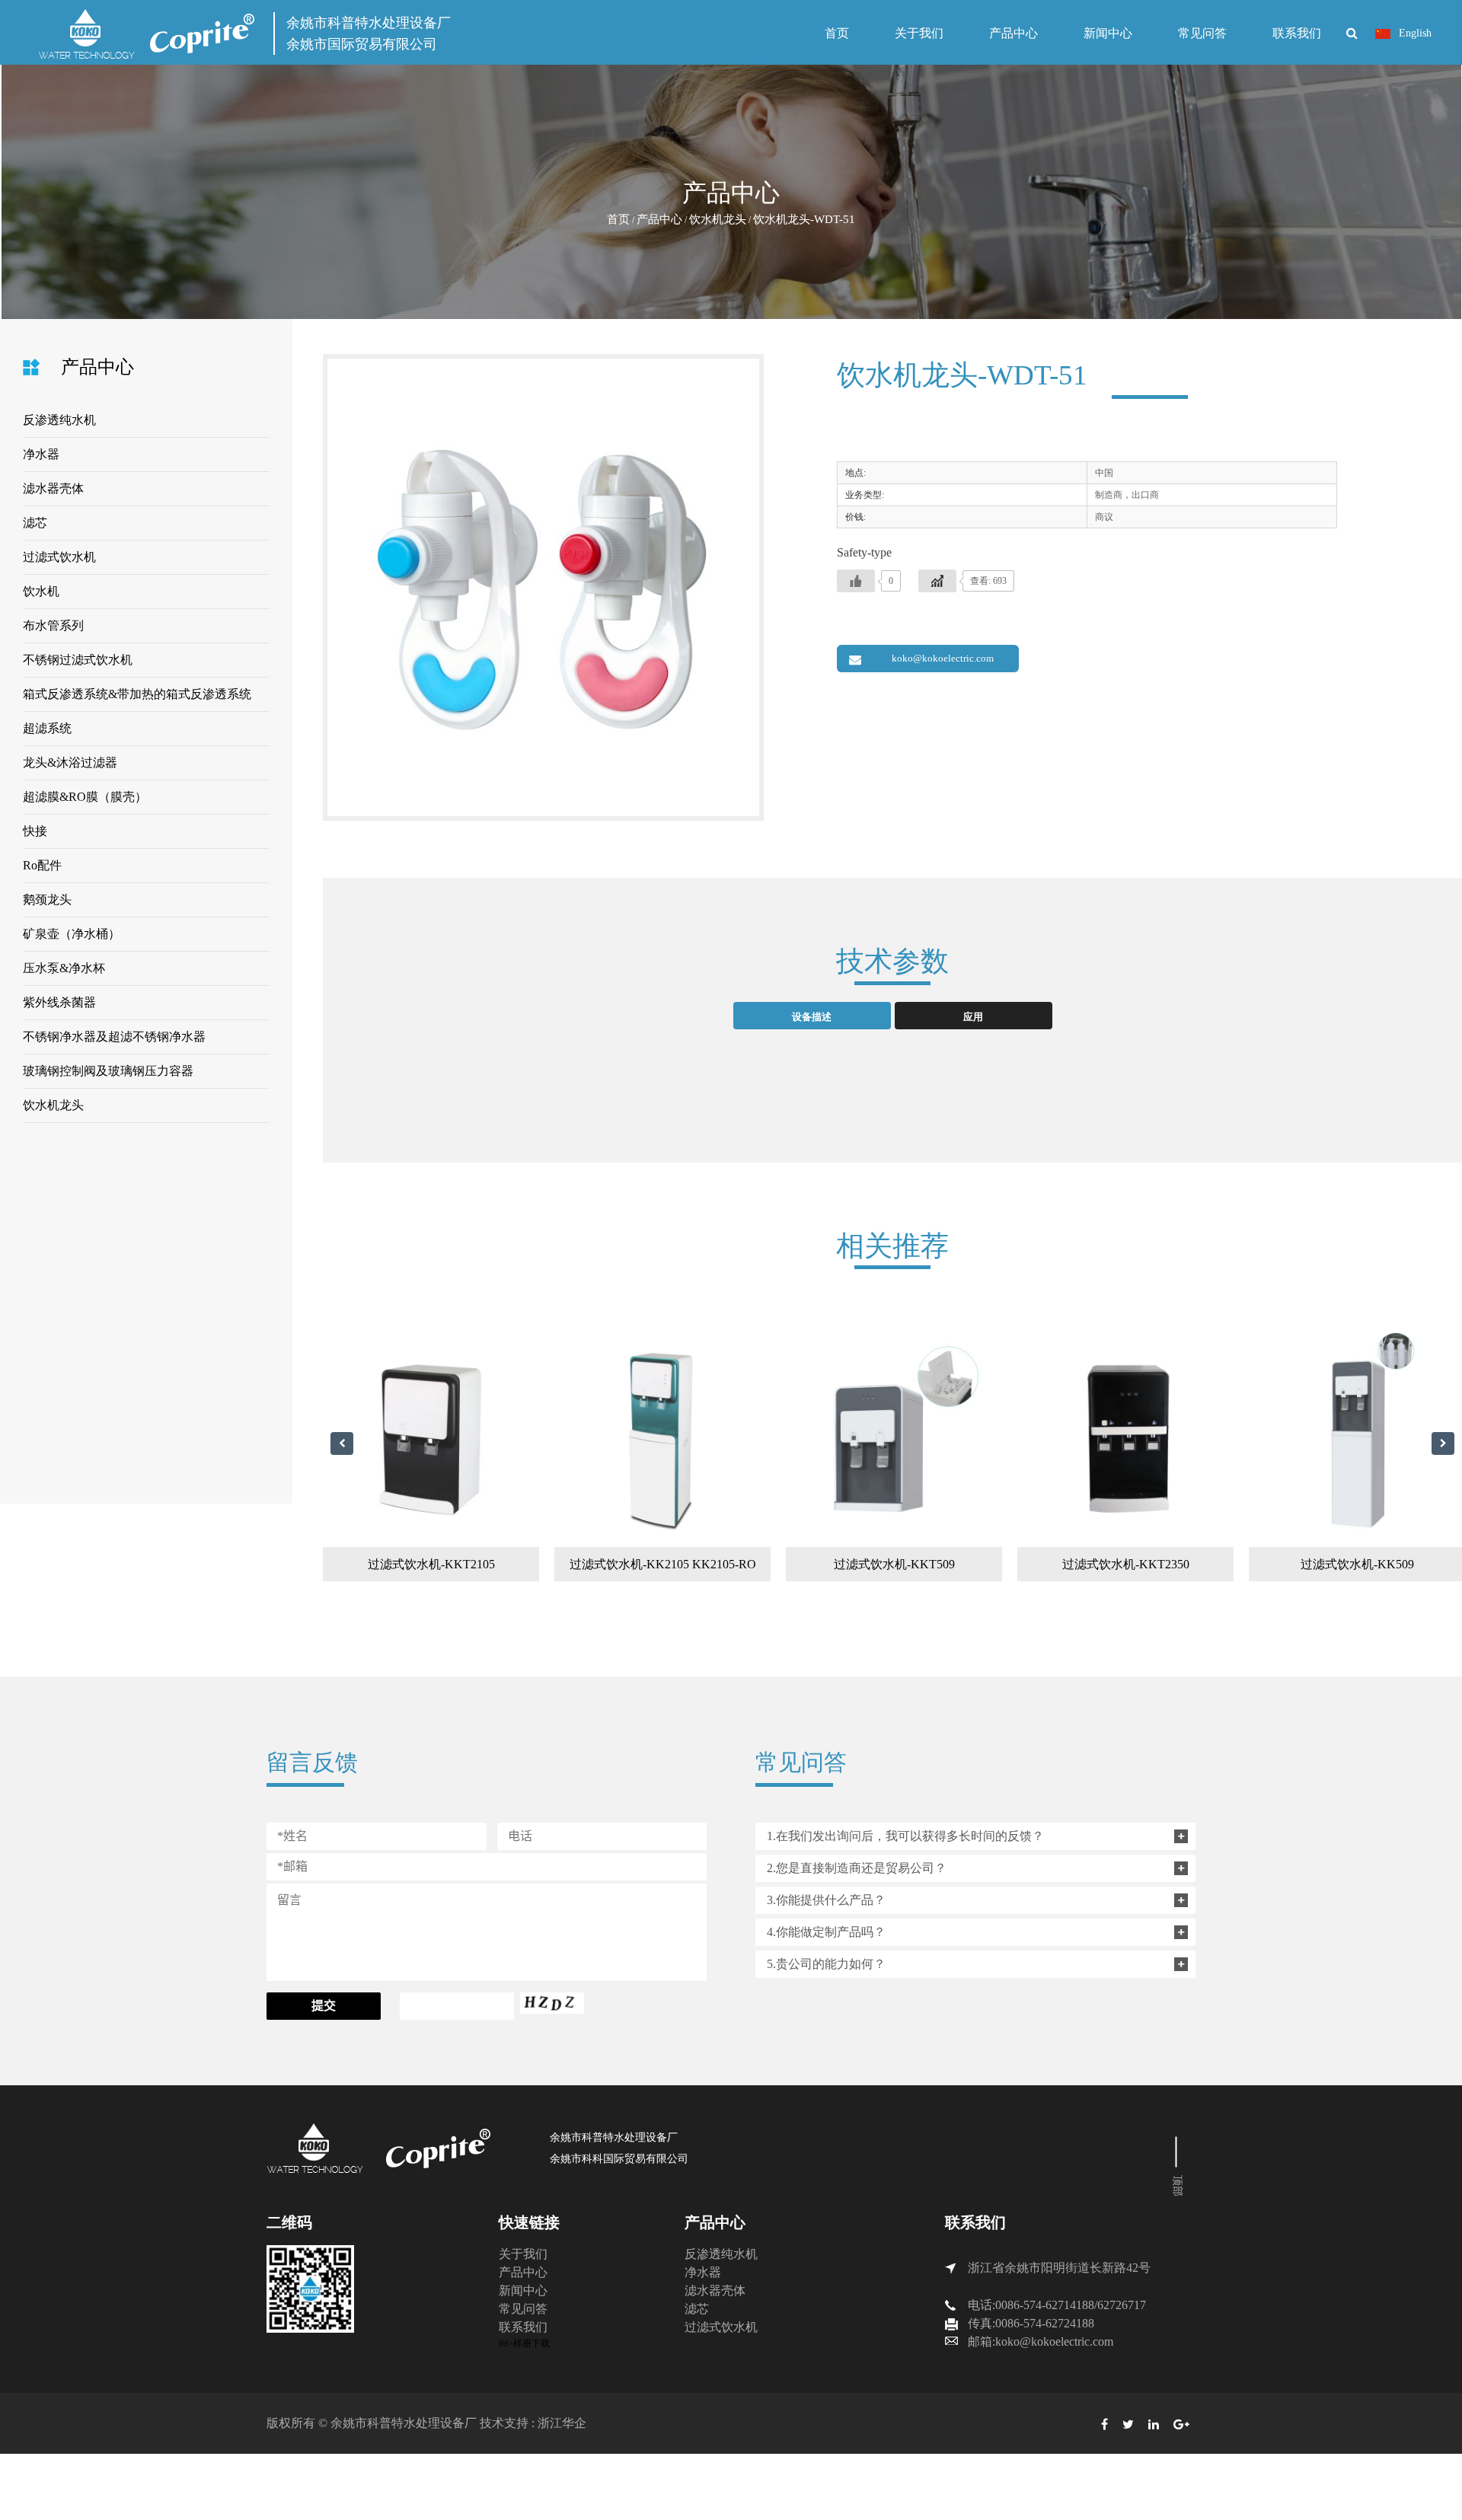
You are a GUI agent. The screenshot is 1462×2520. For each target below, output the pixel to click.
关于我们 (919, 33)
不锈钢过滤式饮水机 (78, 660)
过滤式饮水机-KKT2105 (431, 1564)
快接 (35, 831)
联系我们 (1297, 33)
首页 (837, 33)
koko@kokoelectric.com (943, 658)
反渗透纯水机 (59, 420)
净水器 (41, 454)
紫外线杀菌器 (59, 1002)
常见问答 (1202, 33)
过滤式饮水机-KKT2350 (1126, 1564)
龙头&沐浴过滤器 (70, 762)
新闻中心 (1108, 33)
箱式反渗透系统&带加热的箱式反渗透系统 (137, 694)
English (1414, 33)
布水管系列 (53, 625)
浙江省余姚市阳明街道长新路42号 (1059, 2268)
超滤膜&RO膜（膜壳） (85, 797)
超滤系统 (47, 728)
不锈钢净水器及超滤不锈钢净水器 (114, 1037)
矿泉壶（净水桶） (72, 934)
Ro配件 (42, 865)
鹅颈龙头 (47, 900)
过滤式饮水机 (59, 557)
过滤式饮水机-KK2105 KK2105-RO (663, 1564)
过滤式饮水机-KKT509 (894, 1564)
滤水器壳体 (53, 488)
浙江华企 (562, 2423)
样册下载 (531, 2343)
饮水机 (41, 591)
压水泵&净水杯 (64, 968)
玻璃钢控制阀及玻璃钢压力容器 (108, 1071)
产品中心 (1014, 33)
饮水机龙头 (718, 219)
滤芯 (35, 523)
